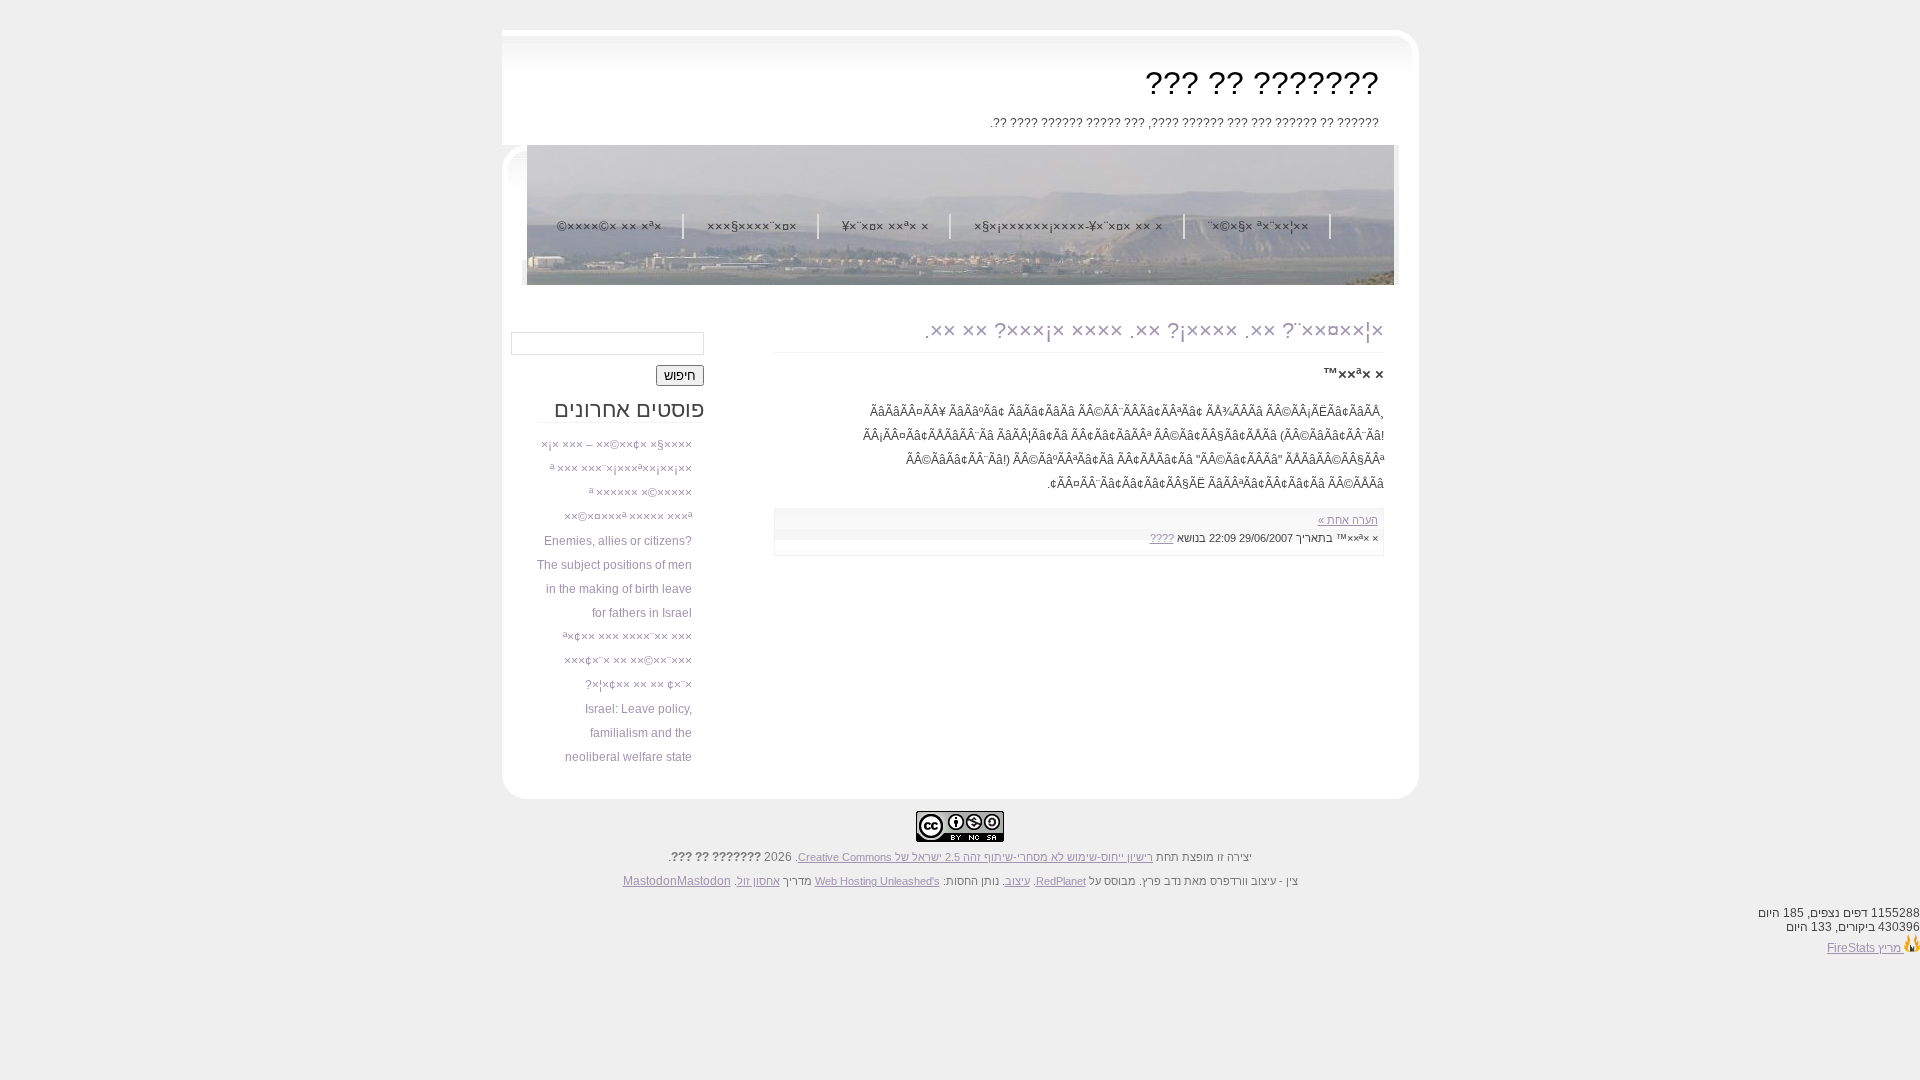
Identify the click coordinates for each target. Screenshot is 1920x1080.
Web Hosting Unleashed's (877, 881)
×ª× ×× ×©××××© (609, 226)
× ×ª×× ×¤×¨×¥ (885, 226)
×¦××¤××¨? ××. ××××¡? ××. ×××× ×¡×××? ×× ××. (1154, 330)
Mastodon (650, 881)
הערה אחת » (1348, 520)
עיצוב (1017, 881)
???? (1162, 538)
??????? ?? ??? (1262, 83)
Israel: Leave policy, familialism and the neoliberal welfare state (628, 733)
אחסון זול (758, 881)
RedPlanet (1061, 881)
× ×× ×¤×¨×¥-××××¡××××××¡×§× (1068, 226)
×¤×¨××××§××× (752, 226)
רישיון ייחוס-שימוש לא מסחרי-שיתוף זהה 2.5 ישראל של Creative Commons (975, 857)
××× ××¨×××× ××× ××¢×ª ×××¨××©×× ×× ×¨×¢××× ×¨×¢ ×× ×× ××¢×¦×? (627, 661)
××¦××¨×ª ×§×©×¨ (1258, 226)
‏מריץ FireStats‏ (1865, 948)
